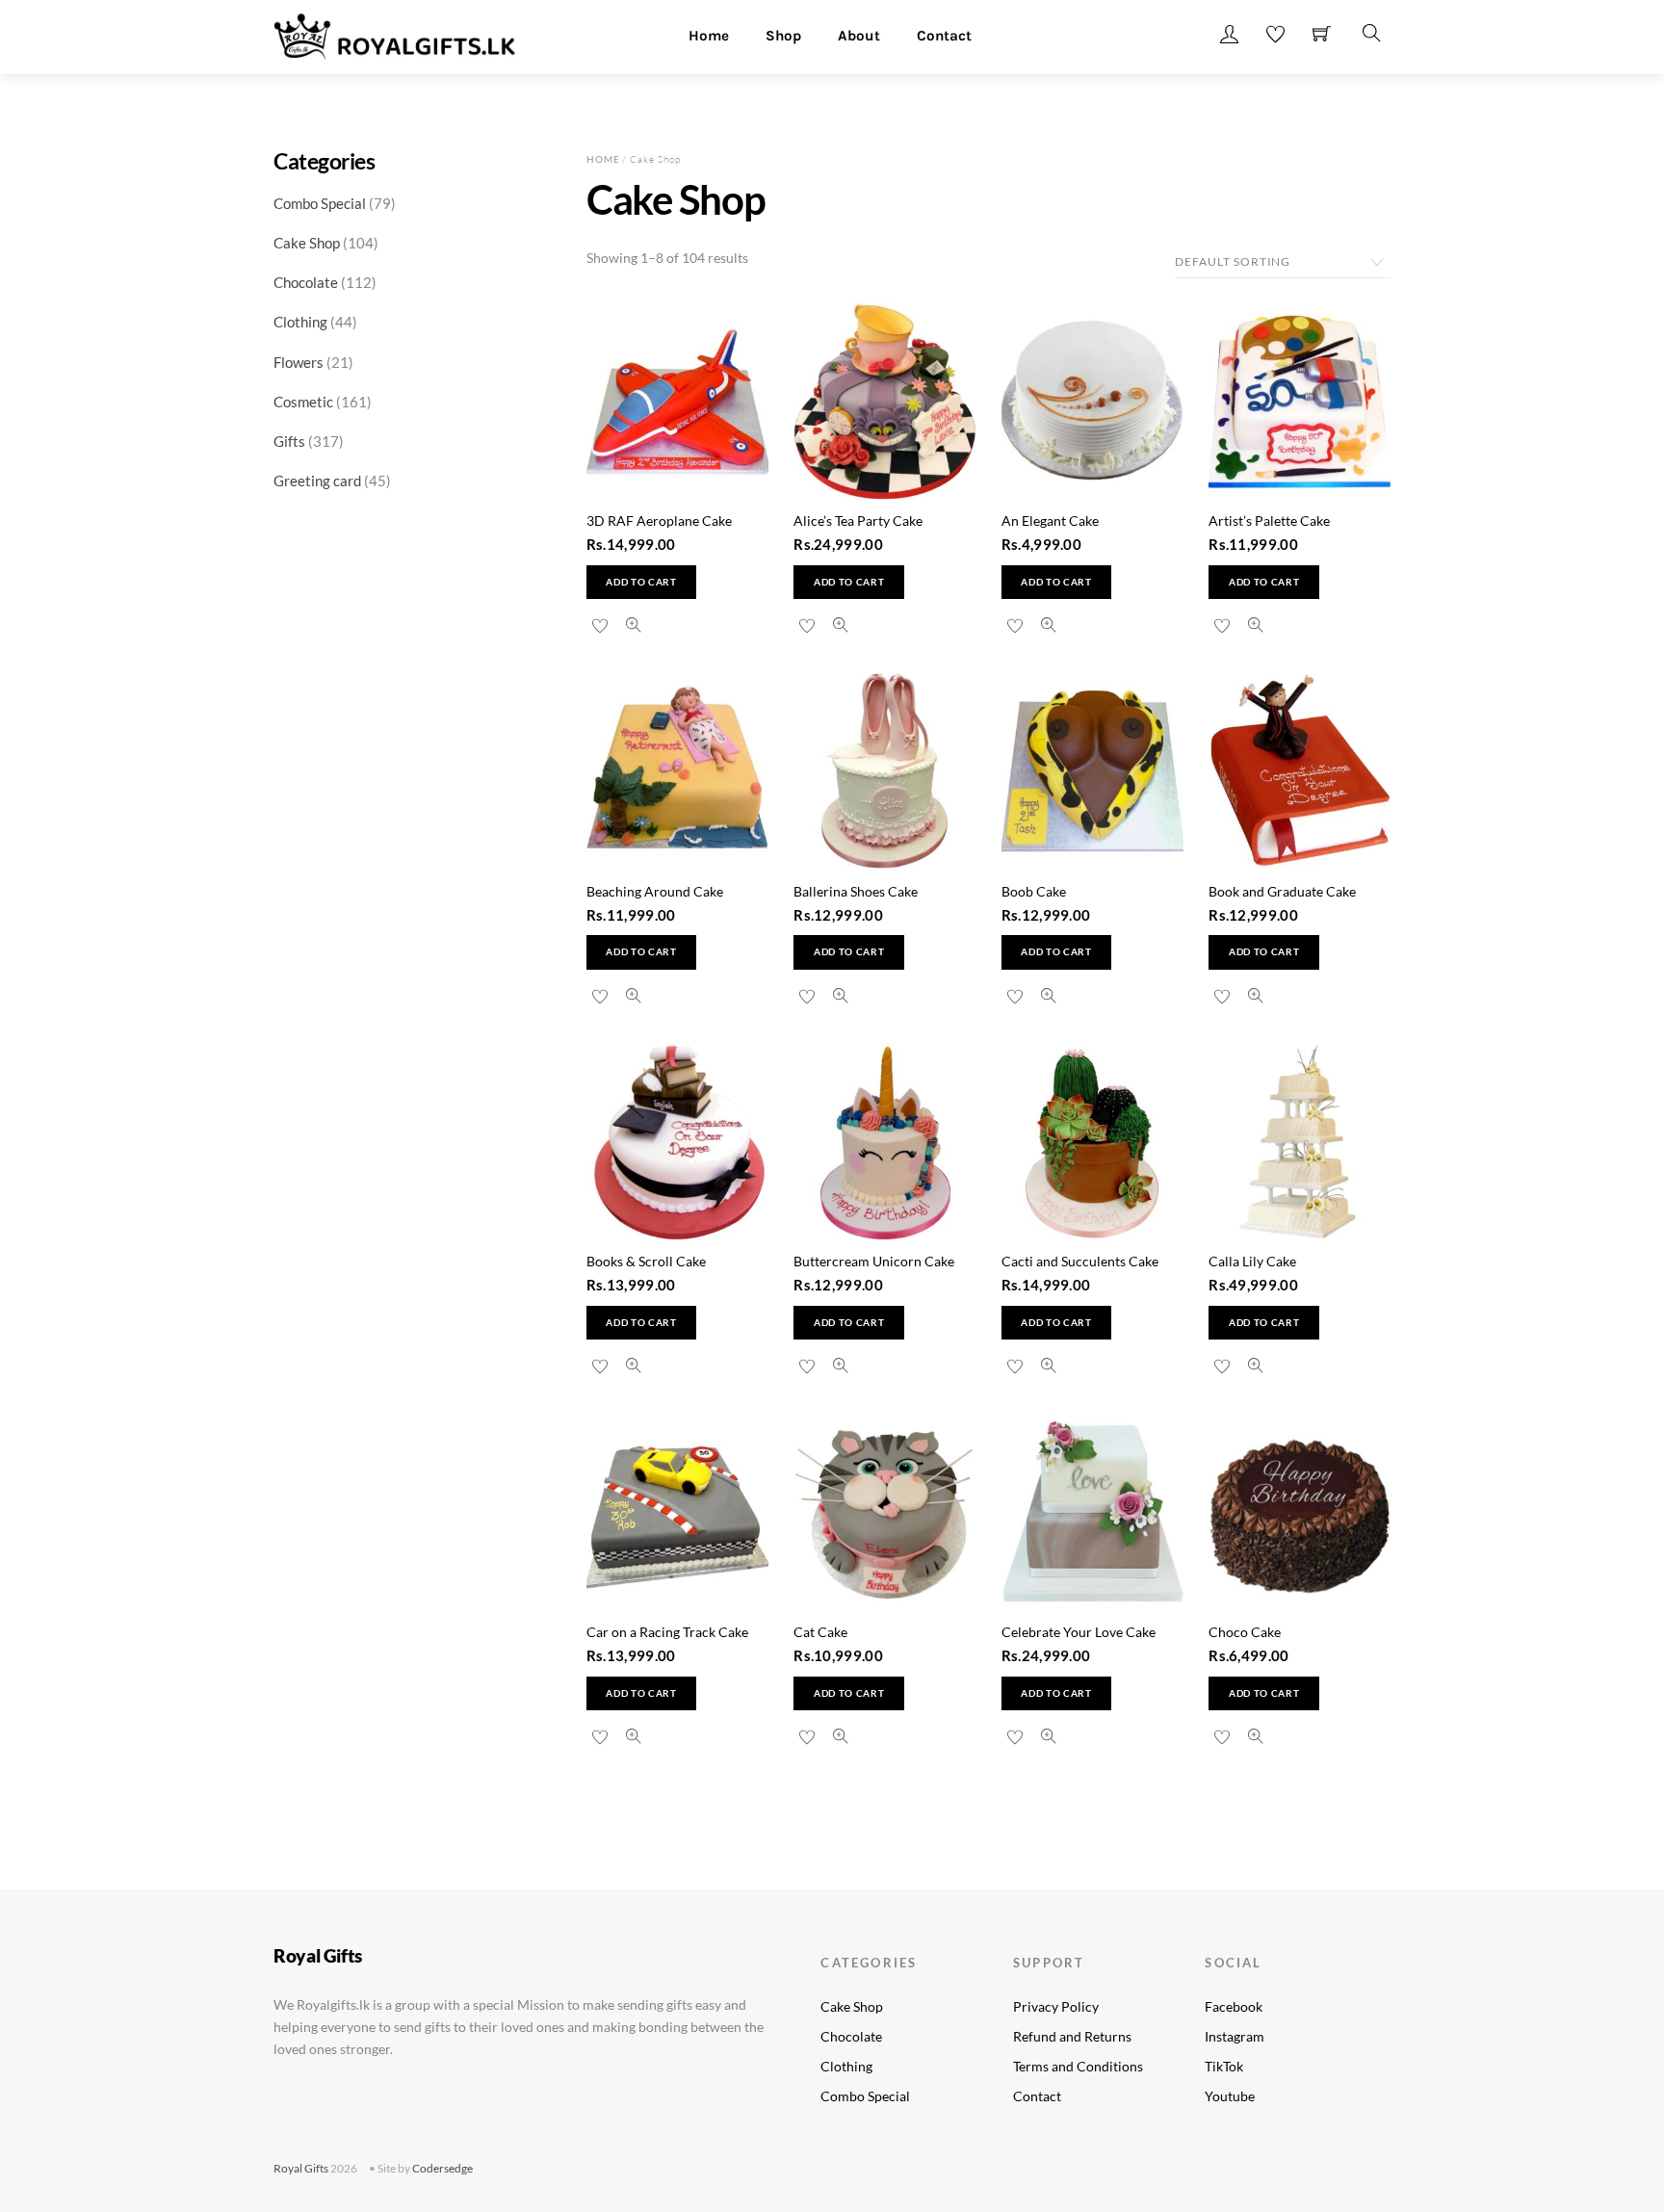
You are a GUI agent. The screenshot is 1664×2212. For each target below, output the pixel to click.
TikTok (1224, 2066)
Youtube (1230, 2096)
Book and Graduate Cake (1282, 891)
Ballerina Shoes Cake (856, 891)
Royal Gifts (301, 2168)
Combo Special (865, 2096)
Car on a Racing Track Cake (667, 1632)
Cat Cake (820, 1632)
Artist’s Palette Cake (1269, 520)
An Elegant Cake (1050, 520)
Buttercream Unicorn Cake (874, 1261)
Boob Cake (1034, 891)
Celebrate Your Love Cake (1079, 1632)
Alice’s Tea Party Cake (858, 520)
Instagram (1235, 2036)
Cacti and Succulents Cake (1080, 1261)
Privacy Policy (1056, 2006)
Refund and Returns (1072, 2036)
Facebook (1234, 2006)
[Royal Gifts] (395, 34)
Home (709, 36)
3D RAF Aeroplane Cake (659, 520)
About (859, 36)
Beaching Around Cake (655, 891)
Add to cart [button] (641, 582)
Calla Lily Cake (1252, 1261)
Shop (783, 36)
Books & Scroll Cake (646, 1261)
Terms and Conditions (1078, 2066)
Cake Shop (852, 2006)
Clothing (846, 2066)
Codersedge (442, 2168)
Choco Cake (1245, 1632)
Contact (944, 36)
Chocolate (851, 2036)
